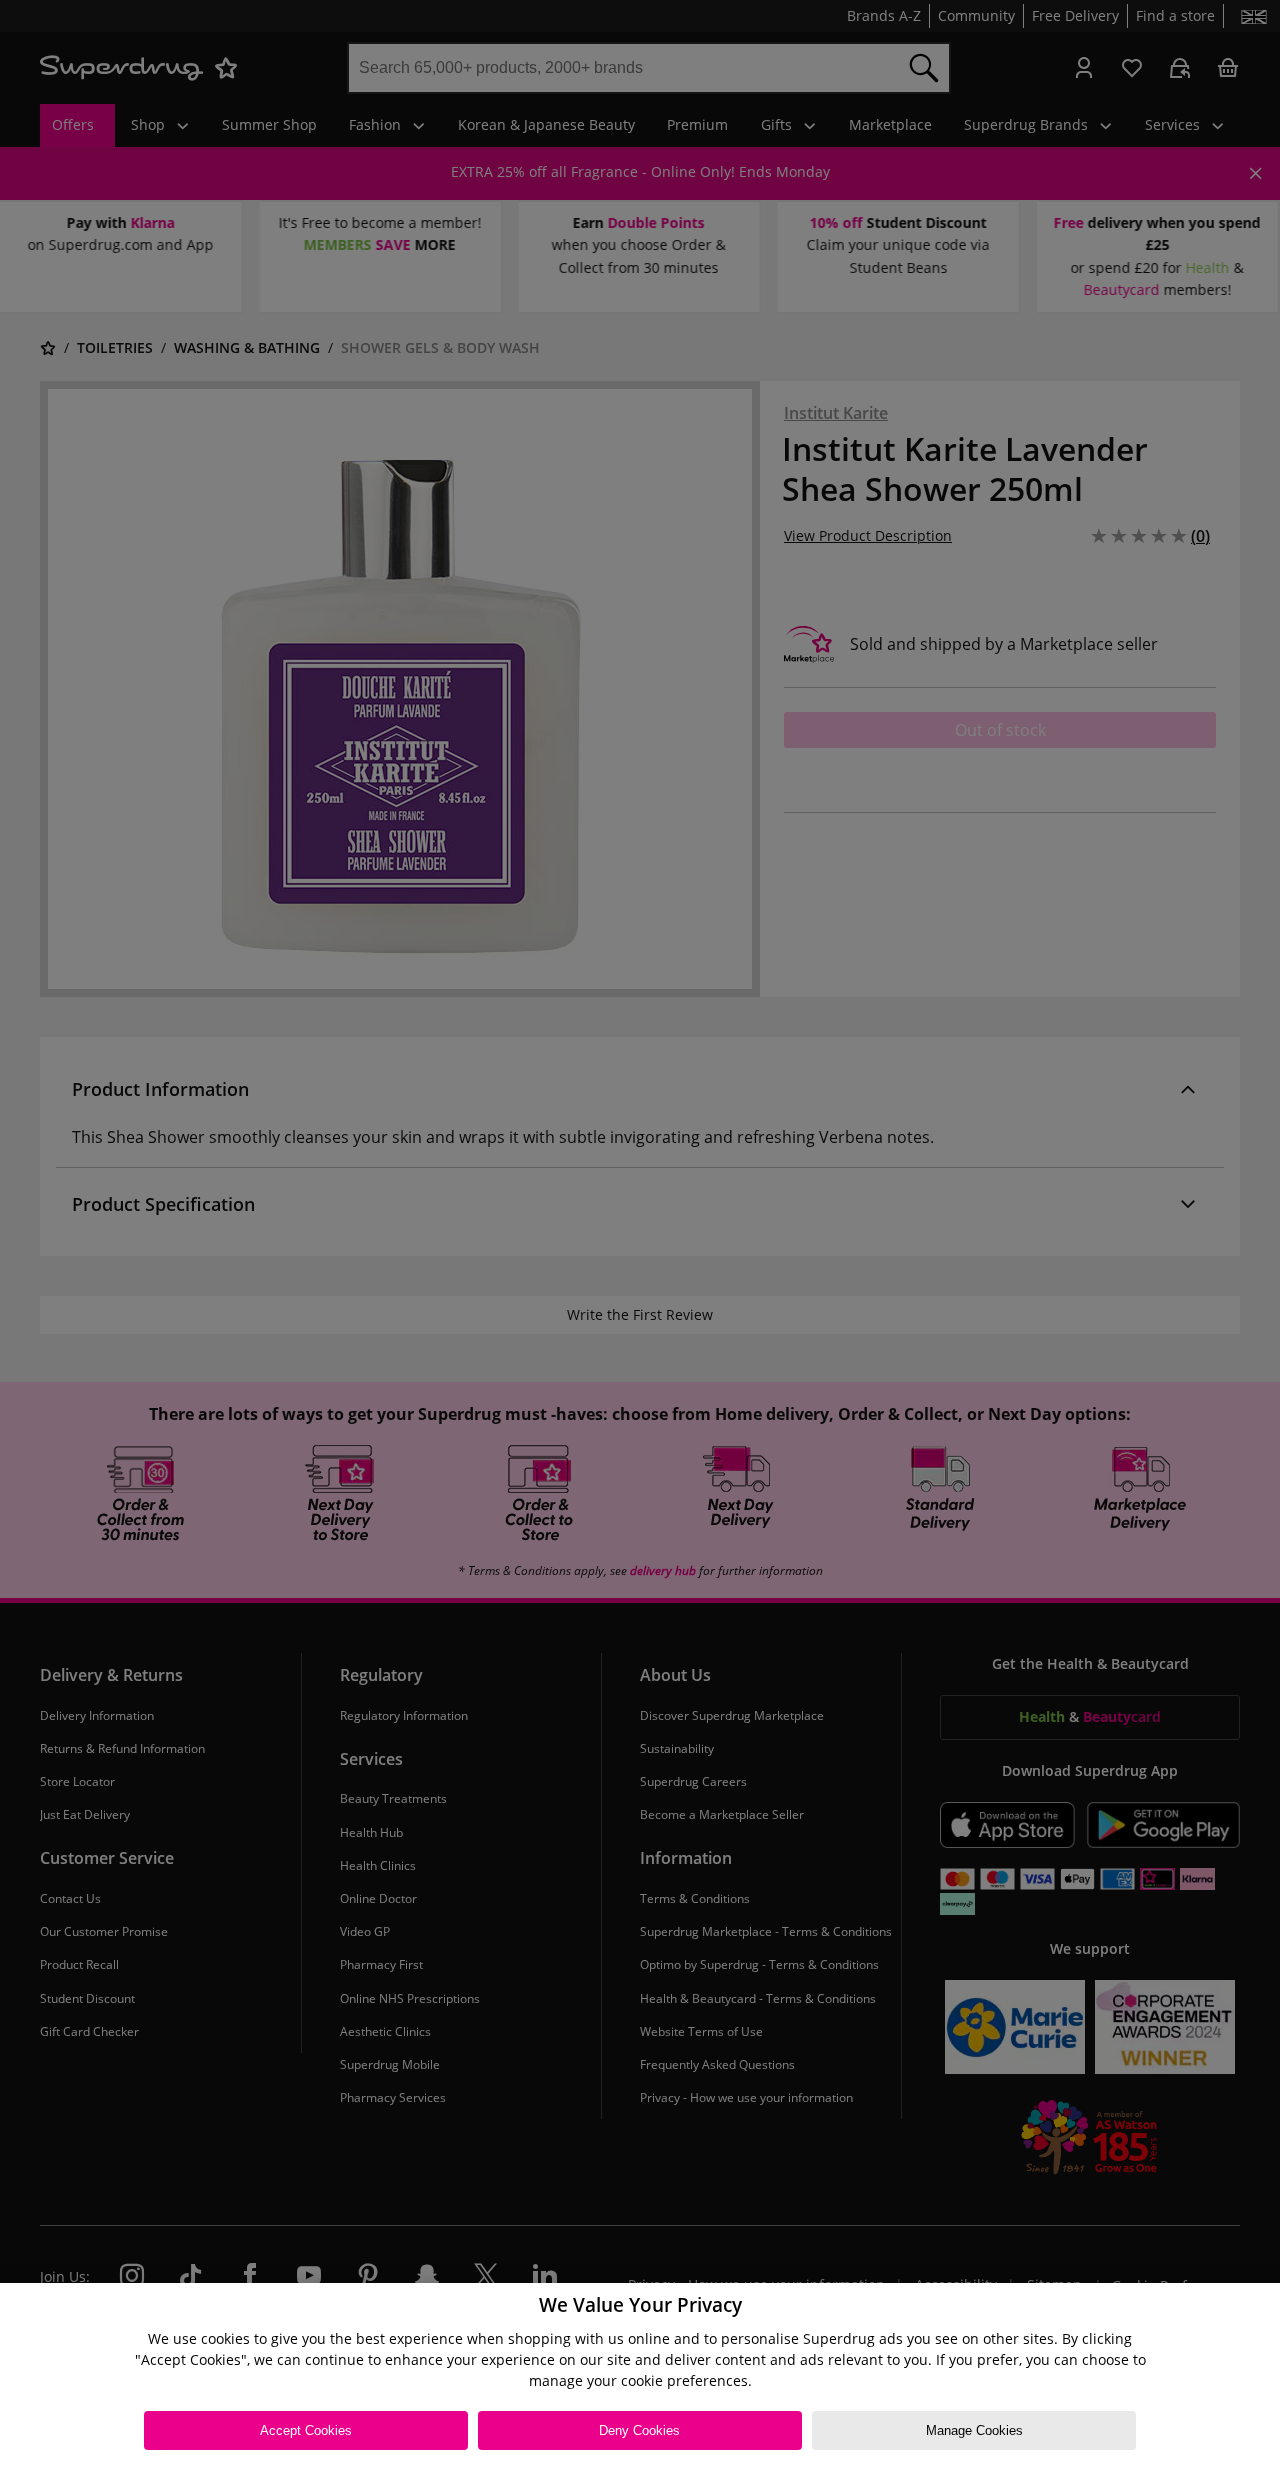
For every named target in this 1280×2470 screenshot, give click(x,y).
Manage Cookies (974, 2430)
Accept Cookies (306, 2430)
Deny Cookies (639, 2430)
